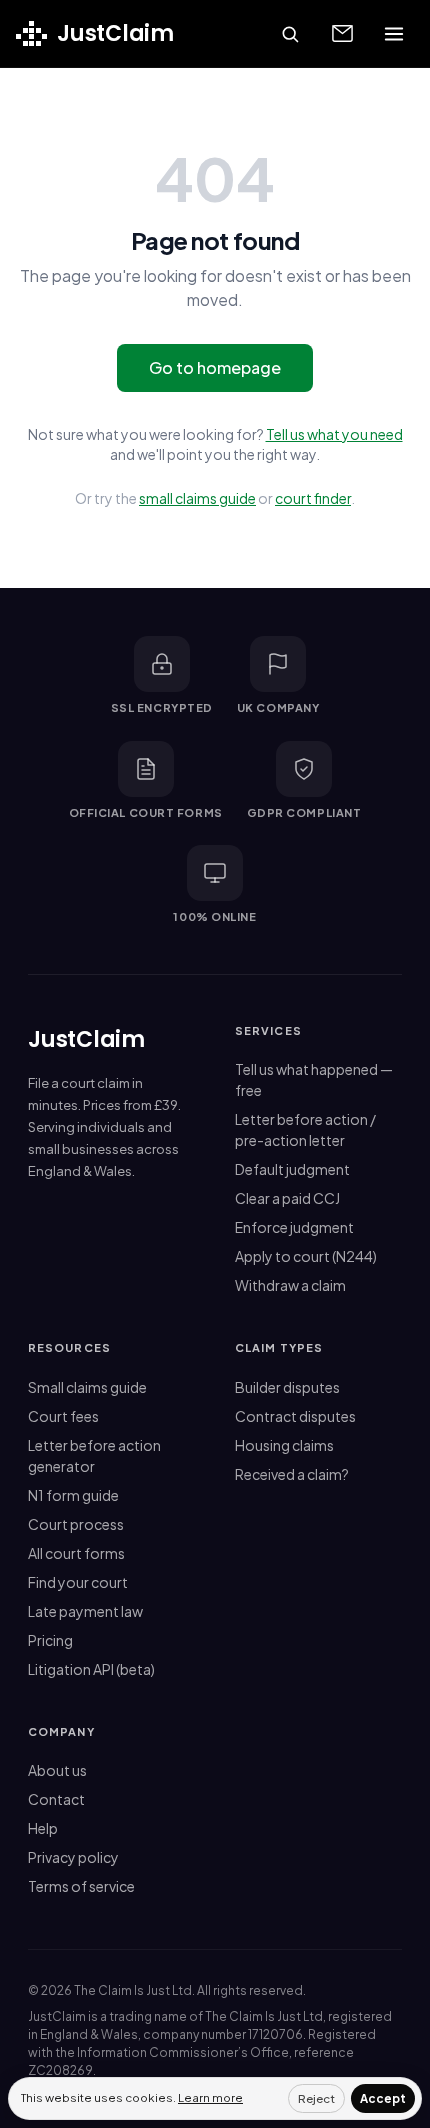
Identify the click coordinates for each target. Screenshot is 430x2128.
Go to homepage (215, 367)
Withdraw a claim (290, 1285)
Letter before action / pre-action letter (305, 1129)
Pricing (50, 1640)
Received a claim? (292, 1474)
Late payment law (85, 1611)
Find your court (78, 1582)
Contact (56, 1799)
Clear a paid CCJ (287, 1198)
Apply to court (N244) (306, 1256)
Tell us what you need (334, 434)
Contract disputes (295, 1416)
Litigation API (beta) (91, 1669)
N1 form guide (73, 1495)
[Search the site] (290, 34)
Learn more (210, 2097)
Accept (383, 2098)
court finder (313, 498)
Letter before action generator (94, 1455)
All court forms (76, 1553)
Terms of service (81, 1886)
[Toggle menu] (394, 34)
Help (43, 1828)
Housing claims (284, 1445)
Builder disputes (287, 1387)
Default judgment (292, 1169)
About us (57, 1770)
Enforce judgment (294, 1227)
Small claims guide (87, 1387)
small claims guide (197, 498)
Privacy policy (73, 1857)
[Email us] (342, 34)
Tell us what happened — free (314, 1079)
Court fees (63, 1416)
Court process (76, 1524)
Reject (316, 2098)
